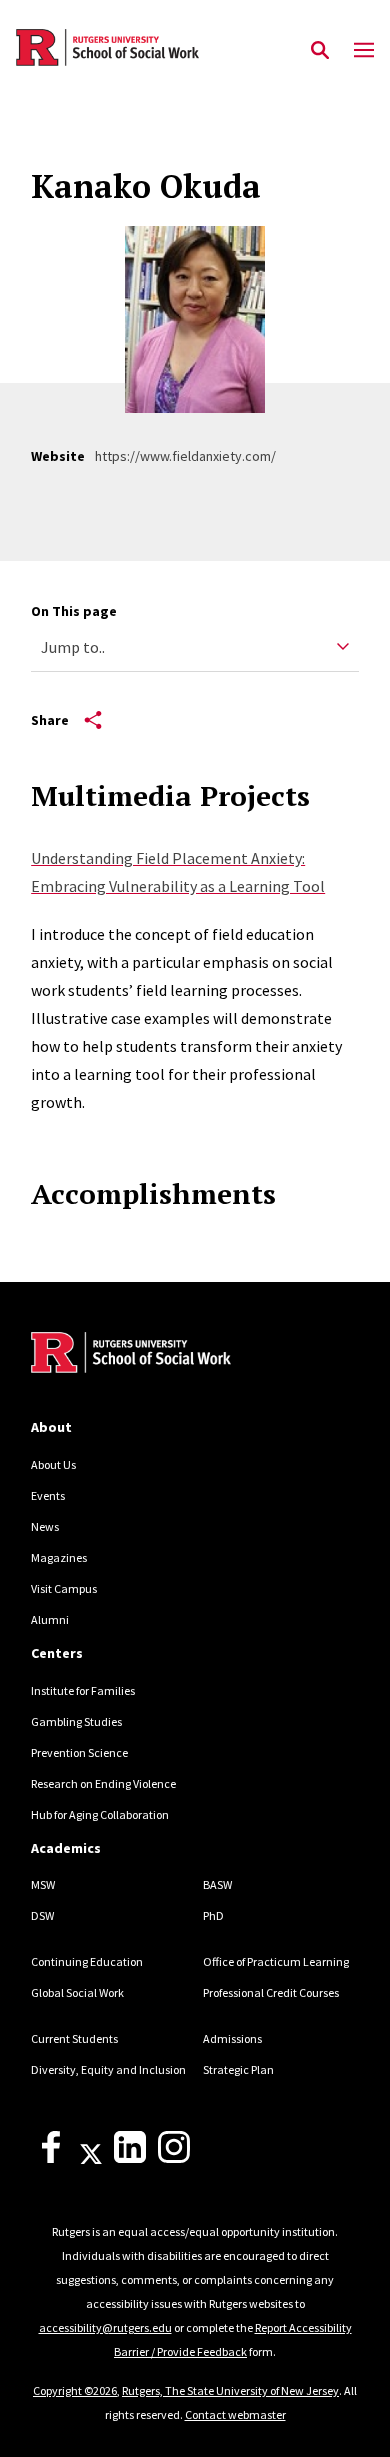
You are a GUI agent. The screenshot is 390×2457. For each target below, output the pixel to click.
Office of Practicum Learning (276, 1961)
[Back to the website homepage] (107, 47)
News (45, 1526)
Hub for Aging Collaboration (100, 1814)
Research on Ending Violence (103, 1783)
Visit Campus (64, 1588)
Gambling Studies (76, 1721)
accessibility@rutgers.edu (105, 2327)
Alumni (50, 1619)
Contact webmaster (235, 2414)
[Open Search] (320, 51)
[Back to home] (166, 1355)
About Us (53, 1464)
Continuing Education (87, 1961)
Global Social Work (77, 1992)
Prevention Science (79, 1752)
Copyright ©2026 (75, 2390)
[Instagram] (174, 2158)
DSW (42, 1915)
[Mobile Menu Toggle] (364, 51)
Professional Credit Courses (271, 1992)
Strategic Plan (238, 2069)
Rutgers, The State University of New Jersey (230, 2390)
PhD (213, 1915)
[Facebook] (51, 2158)
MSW (43, 1884)
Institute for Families (83, 1690)
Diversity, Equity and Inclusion (108, 2069)
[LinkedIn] (130, 2158)
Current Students (74, 2038)
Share (50, 720)
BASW (217, 1884)
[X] (91, 2158)
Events (48, 1495)
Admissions (232, 2038)
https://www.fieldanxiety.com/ (185, 456)
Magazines (59, 1557)
